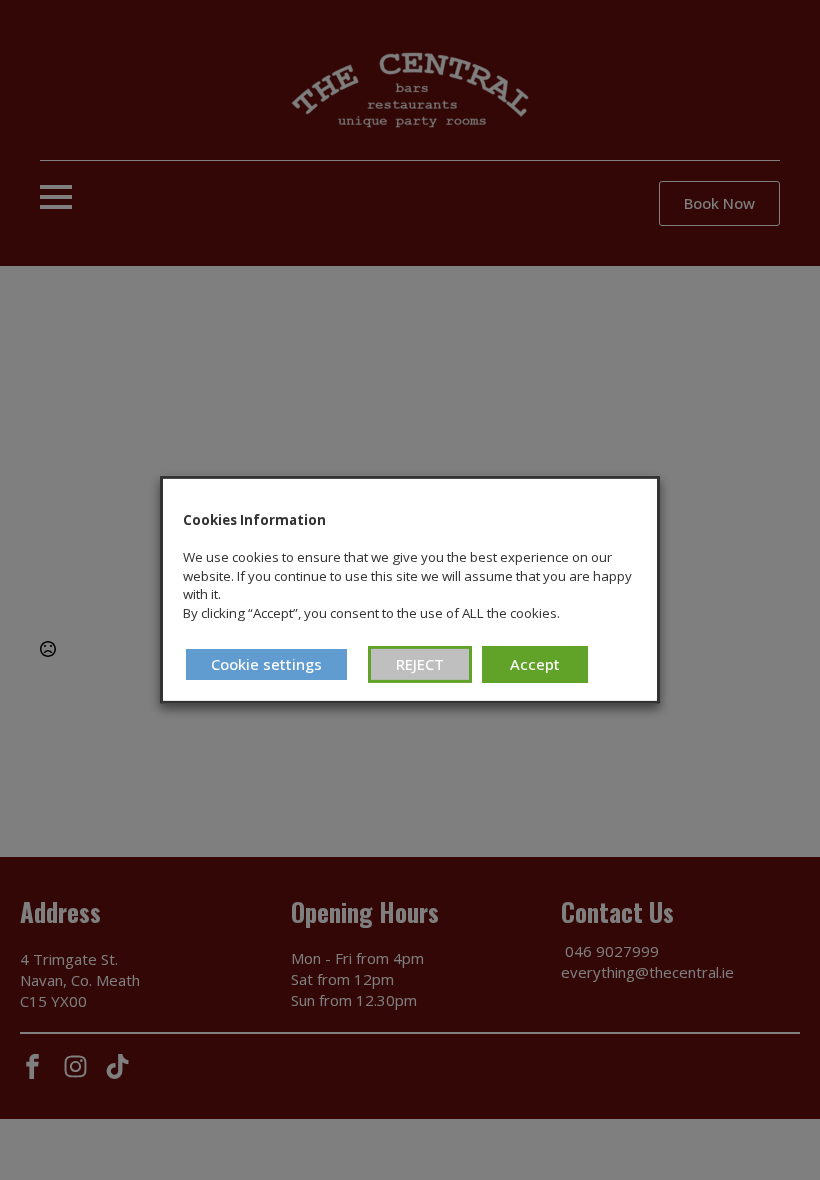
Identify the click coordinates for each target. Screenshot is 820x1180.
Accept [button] (535, 664)
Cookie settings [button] (266, 664)
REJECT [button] (420, 664)
